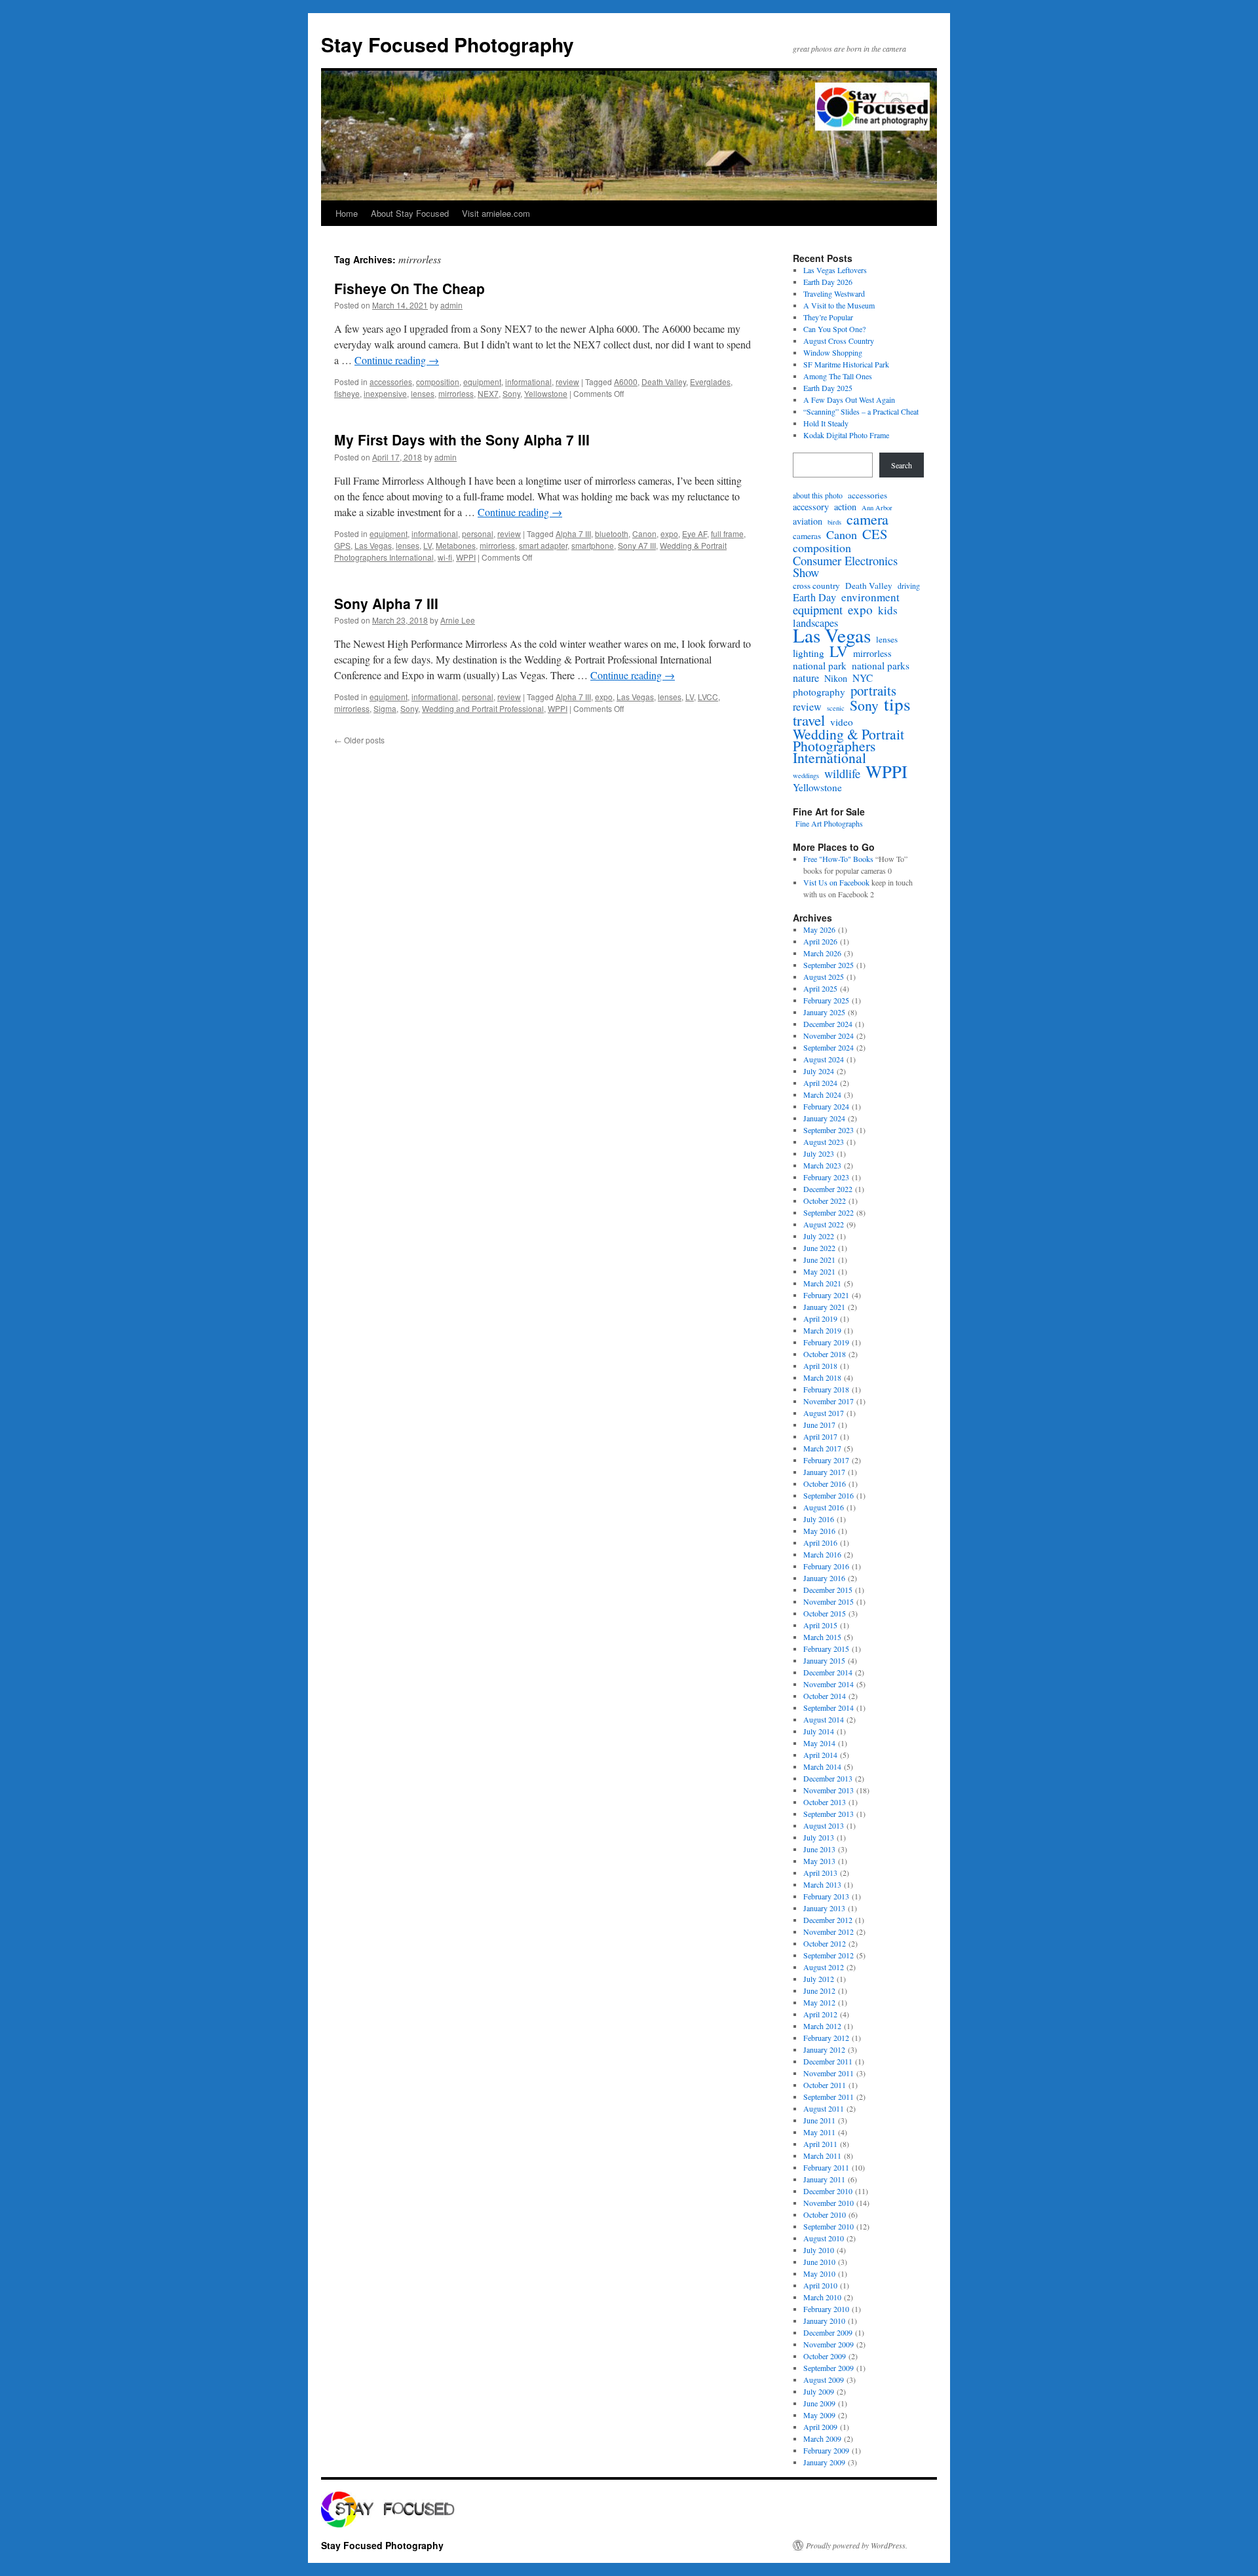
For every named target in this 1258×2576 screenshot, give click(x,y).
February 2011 (826, 2167)
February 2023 (826, 1177)
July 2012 (819, 1979)
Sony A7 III (637, 545)
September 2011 (829, 2097)
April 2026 (820, 941)
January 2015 (824, 1660)
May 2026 (819, 929)
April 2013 (820, 1873)
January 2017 (824, 1472)
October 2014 (825, 1696)
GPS (342, 545)
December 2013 (828, 1778)
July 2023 (819, 1153)
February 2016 (826, 1566)
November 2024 (829, 1036)
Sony (511, 393)
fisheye (347, 393)
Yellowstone (546, 393)
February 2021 (826, 1295)
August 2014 (824, 1719)
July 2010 (819, 2250)
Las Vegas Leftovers (835, 270)
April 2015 (820, 1625)
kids (888, 610)
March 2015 (822, 1637)
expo (669, 533)
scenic (836, 708)
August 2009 (824, 2380)
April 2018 (820, 1366)
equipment (482, 382)
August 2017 (824, 1413)
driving (909, 586)
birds (834, 522)
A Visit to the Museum (839, 305)
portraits (873, 690)
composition (438, 382)
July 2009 (819, 2391)
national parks (881, 665)
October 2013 (825, 1802)
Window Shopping (833, 352)
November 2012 (829, 1932)
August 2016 (824, 1507)
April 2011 (820, 2144)
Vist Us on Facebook (836, 882)
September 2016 (829, 1495)
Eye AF (695, 533)
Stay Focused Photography (448, 44)
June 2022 (819, 1248)
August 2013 (824, 1825)
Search (902, 465)
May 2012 (819, 2002)
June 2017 (819, 1425)
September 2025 (829, 965)
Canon (644, 533)
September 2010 (829, 2226)
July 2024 (819, 1071)
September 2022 (829, 1212)
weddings (806, 775)
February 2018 (826, 1389)
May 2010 (819, 2273)
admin (451, 305)
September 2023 (829, 1130)
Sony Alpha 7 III (386, 603)
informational (528, 382)
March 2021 (822, 1283)
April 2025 (820, 988)
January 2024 (824, 1118)
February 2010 (826, 2309)
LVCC (708, 697)
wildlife (842, 774)
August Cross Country (839, 341)
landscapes (815, 623)
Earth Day (814, 597)
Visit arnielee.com (496, 213)
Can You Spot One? (834, 329)
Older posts (359, 740)
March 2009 (822, 2438)
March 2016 (822, 1554)
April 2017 (820, 1436)
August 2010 (824, 2238)
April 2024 (820, 1083)
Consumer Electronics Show (845, 567)
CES (875, 534)
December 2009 (828, 2332)
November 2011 (829, 2073)
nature (806, 678)
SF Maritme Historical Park (846, 364)
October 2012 (825, 1943)
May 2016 (819, 1531)
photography (819, 692)
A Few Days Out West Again (849, 400)
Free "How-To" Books (838, 859)
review (567, 382)
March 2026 (822, 953)
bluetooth (612, 533)
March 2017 (822, 1448)
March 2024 (822, 1094)
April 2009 (820, 2427)
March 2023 (822, 1165)
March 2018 (822, 1377)
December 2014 (828, 1672)
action (845, 507)
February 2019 (826, 1342)
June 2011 (819, 2120)
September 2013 (829, 1814)
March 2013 (822, 1884)
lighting (809, 653)
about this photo (818, 495)
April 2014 (820, 1755)
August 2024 (824, 1059)
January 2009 (824, 2462)
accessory (811, 507)
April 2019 (820, 1318)
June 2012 (819, 1990)
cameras (807, 536)
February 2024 (826, 1106)
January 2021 (824, 1307)
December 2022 (828, 1189)
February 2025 (826, 1000)
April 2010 (820, 2285)
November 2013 (829, 1790)
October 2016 (825, 1484)
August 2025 (824, 977)
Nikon (836, 679)
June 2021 (819, 1260)
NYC (863, 678)
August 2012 (824, 1967)
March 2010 (822, 2297)
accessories (391, 382)
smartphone (593, 545)
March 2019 (822, 1330)
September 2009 (829, 2368)
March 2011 (822, 2156)
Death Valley (664, 382)
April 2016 (820, 1542)
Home (347, 213)
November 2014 (829, 1684)
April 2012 (820, 2014)
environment (870, 597)
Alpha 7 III (573, 533)
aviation (808, 521)
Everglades (710, 382)
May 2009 (819, 2415)
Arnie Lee (458, 620)
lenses (423, 393)
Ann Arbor (877, 508)
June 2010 (819, 2262)
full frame (727, 533)
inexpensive (385, 393)
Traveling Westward (834, 293)
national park (820, 665)
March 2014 (822, 1766)
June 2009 (819, 2403)
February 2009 (826, 2450)
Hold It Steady (826, 423)
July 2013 (819, 1837)
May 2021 (819, 1271)
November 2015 (829, 1601)
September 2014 (829, 1708)
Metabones (456, 545)
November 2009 (829, 2344)
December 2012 (828, 1920)
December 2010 (828, 2191)
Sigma (385, 708)
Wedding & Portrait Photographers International (848, 746)
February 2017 (826, 1460)
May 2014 (819, 1743)
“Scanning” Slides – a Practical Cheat (861, 411)
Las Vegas (373, 545)
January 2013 (824, 1908)
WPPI (466, 557)
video (842, 722)
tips (897, 704)
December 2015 (828, 1590)
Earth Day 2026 (828, 282)
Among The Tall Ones (838, 376)
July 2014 (819, 1731)
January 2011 (824, 2179)
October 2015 (825, 1613)
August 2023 (824, 1142)
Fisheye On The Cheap (410, 288)
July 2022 (819, 1236)
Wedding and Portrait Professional (483, 708)
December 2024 (828, 1024)
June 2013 (819, 1849)
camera (867, 519)
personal (478, 533)
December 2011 (828, 2061)
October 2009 (825, 2356)
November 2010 (829, 2203)
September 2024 (829, 1047)
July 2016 (819, 1519)
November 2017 (829, 1401)
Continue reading (397, 360)
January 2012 (824, 2049)
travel (809, 720)
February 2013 (826, 1896)
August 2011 (824, 2108)
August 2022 (824, 1224)
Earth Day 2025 (828, 388)
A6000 (626, 382)
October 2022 (825, 1201)
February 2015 (826, 1649)
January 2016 (824, 1578)
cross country (816, 586)
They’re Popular (828, 317)
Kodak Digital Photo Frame (846, 435)
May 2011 (819, 2132)
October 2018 (825, 1354)
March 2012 (822, 2026)
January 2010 (824, 2321)
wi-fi (445, 557)
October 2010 (825, 2214)
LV (428, 545)
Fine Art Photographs (828, 823)
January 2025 (824, 1012)
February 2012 (826, 2038)
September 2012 (829, 1955)
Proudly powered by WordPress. (857, 2545)
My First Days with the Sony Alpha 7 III (462, 439)
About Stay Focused (410, 213)
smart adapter (543, 545)
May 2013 (819, 1861)
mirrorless (456, 393)
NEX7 (488, 393)
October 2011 (825, 2085)
